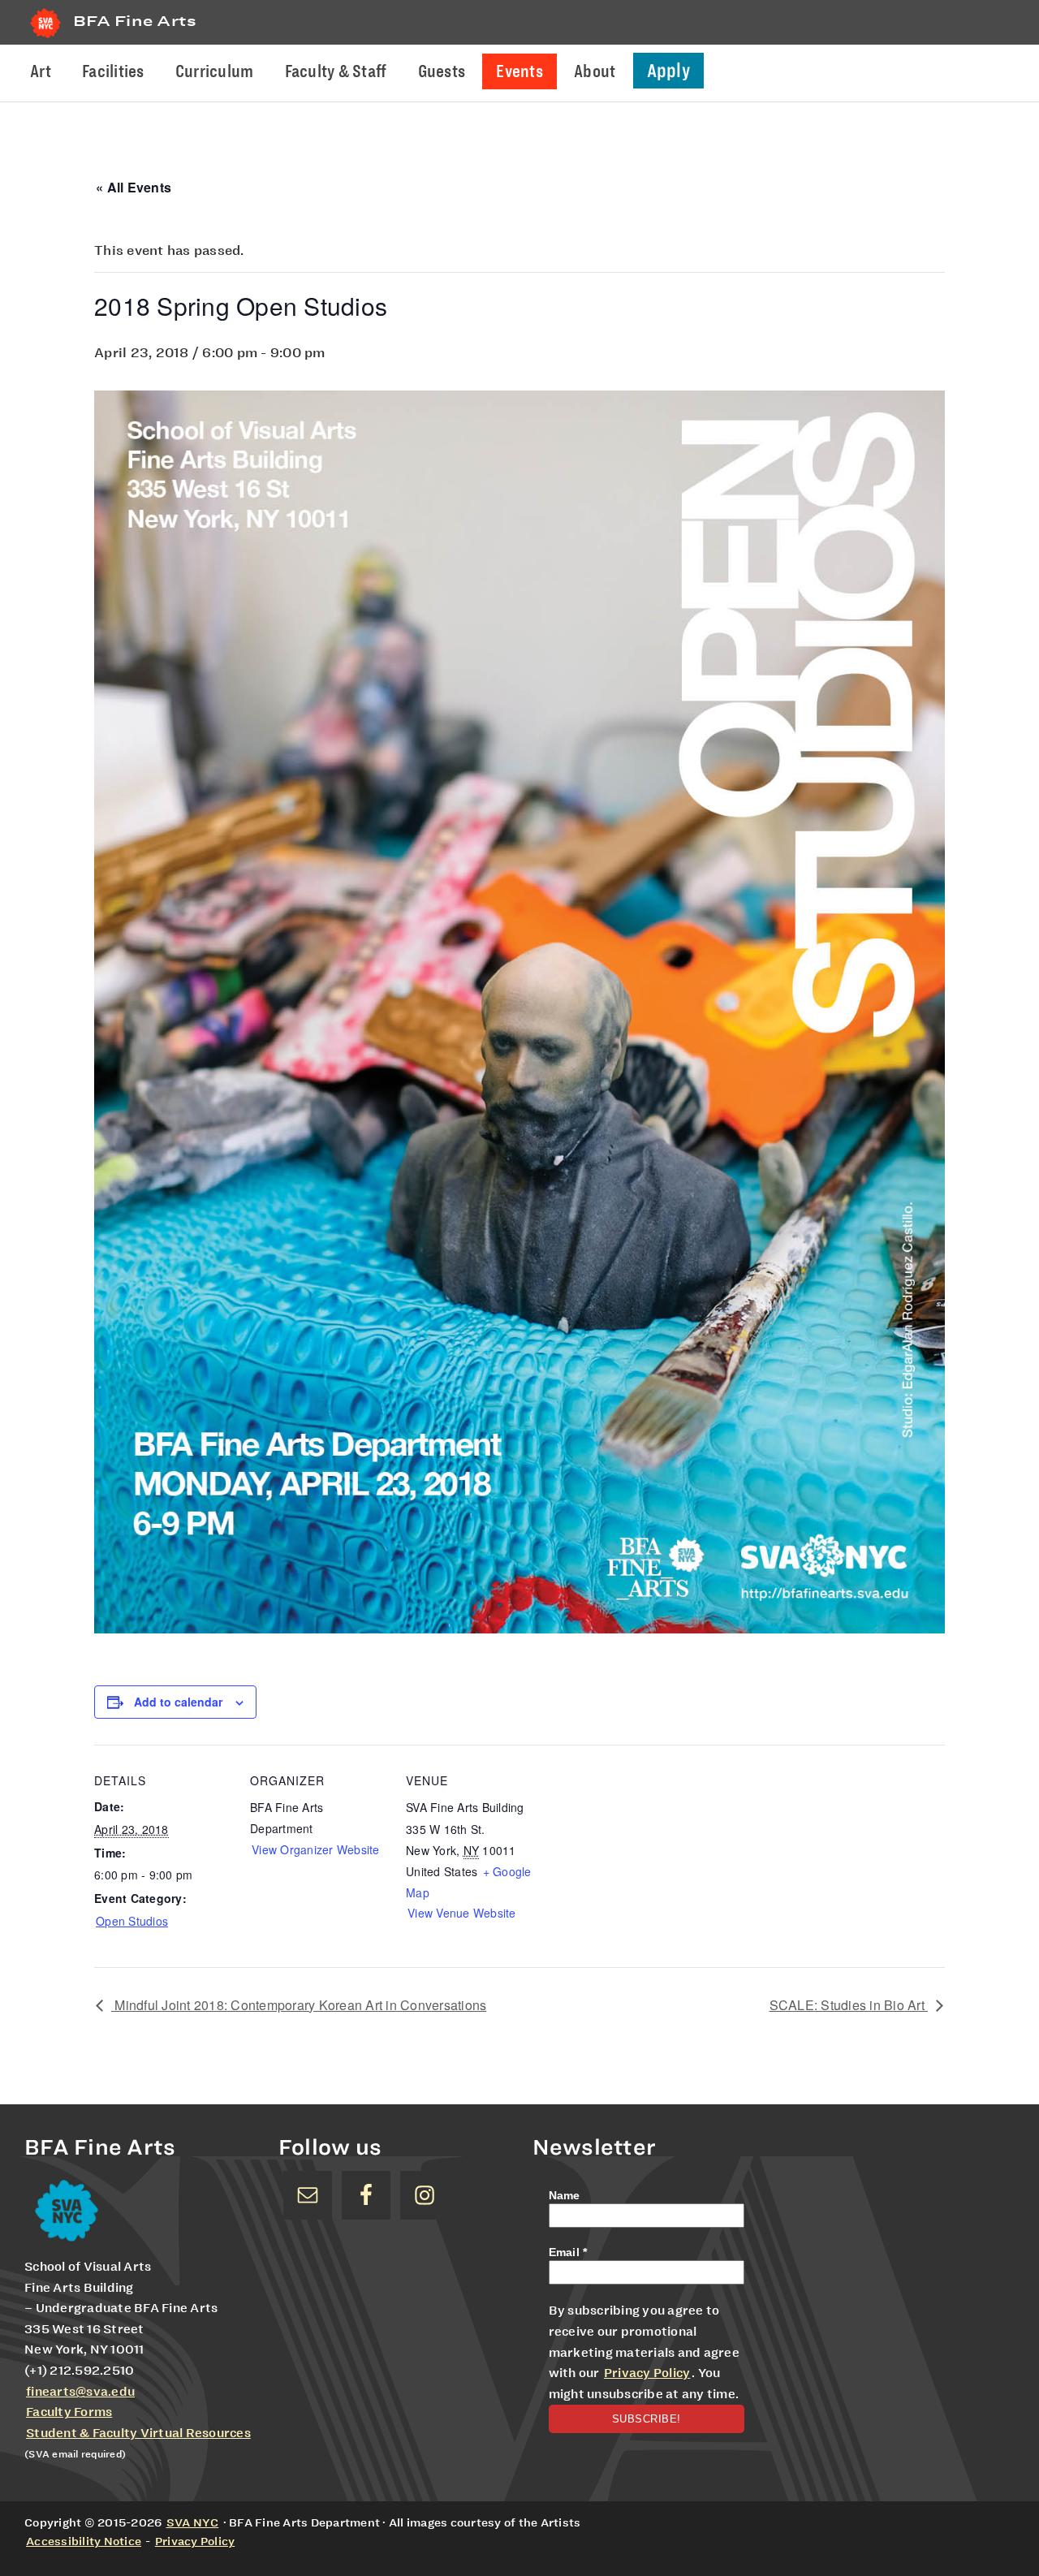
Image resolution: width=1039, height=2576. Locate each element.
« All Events (134, 187)
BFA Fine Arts (135, 21)
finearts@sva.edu (80, 2392)
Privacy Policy (647, 2373)
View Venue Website (462, 1913)
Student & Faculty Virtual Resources (138, 2433)
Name (565, 2195)
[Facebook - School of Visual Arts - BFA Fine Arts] (366, 2195)
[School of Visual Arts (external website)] (45, 38)
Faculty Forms (69, 2412)
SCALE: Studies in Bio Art (849, 2005)
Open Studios (132, 1921)
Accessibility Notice (84, 2541)
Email (568, 2252)
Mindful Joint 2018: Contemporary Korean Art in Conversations (299, 2005)
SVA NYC (193, 2522)
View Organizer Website (316, 1849)
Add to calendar (178, 1702)
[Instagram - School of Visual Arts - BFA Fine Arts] (425, 2195)
